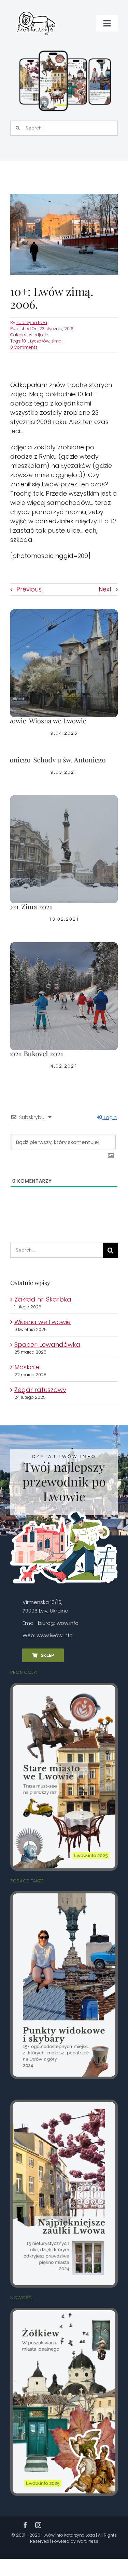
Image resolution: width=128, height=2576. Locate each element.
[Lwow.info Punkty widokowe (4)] (64, 1896)
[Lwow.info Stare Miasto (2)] (64, 1688)
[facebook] (25, 2525)
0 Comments (24, 347)
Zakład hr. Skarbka (43, 1299)
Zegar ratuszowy (40, 1390)
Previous (29, 589)
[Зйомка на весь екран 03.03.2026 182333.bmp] (65, 51)
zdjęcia (41, 335)
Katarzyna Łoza (32, 322)
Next (105, 589)
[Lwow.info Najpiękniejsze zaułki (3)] (64, 2105)
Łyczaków (40, 341)
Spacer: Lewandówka (47, 1345)
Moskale (27, 1367)
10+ (25, 341)
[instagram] (38, 2525)
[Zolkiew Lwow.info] (64, 2313)
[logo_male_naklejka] (36, 8)
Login (110, 1117)
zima (56, 341)
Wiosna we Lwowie (42, 1322)
